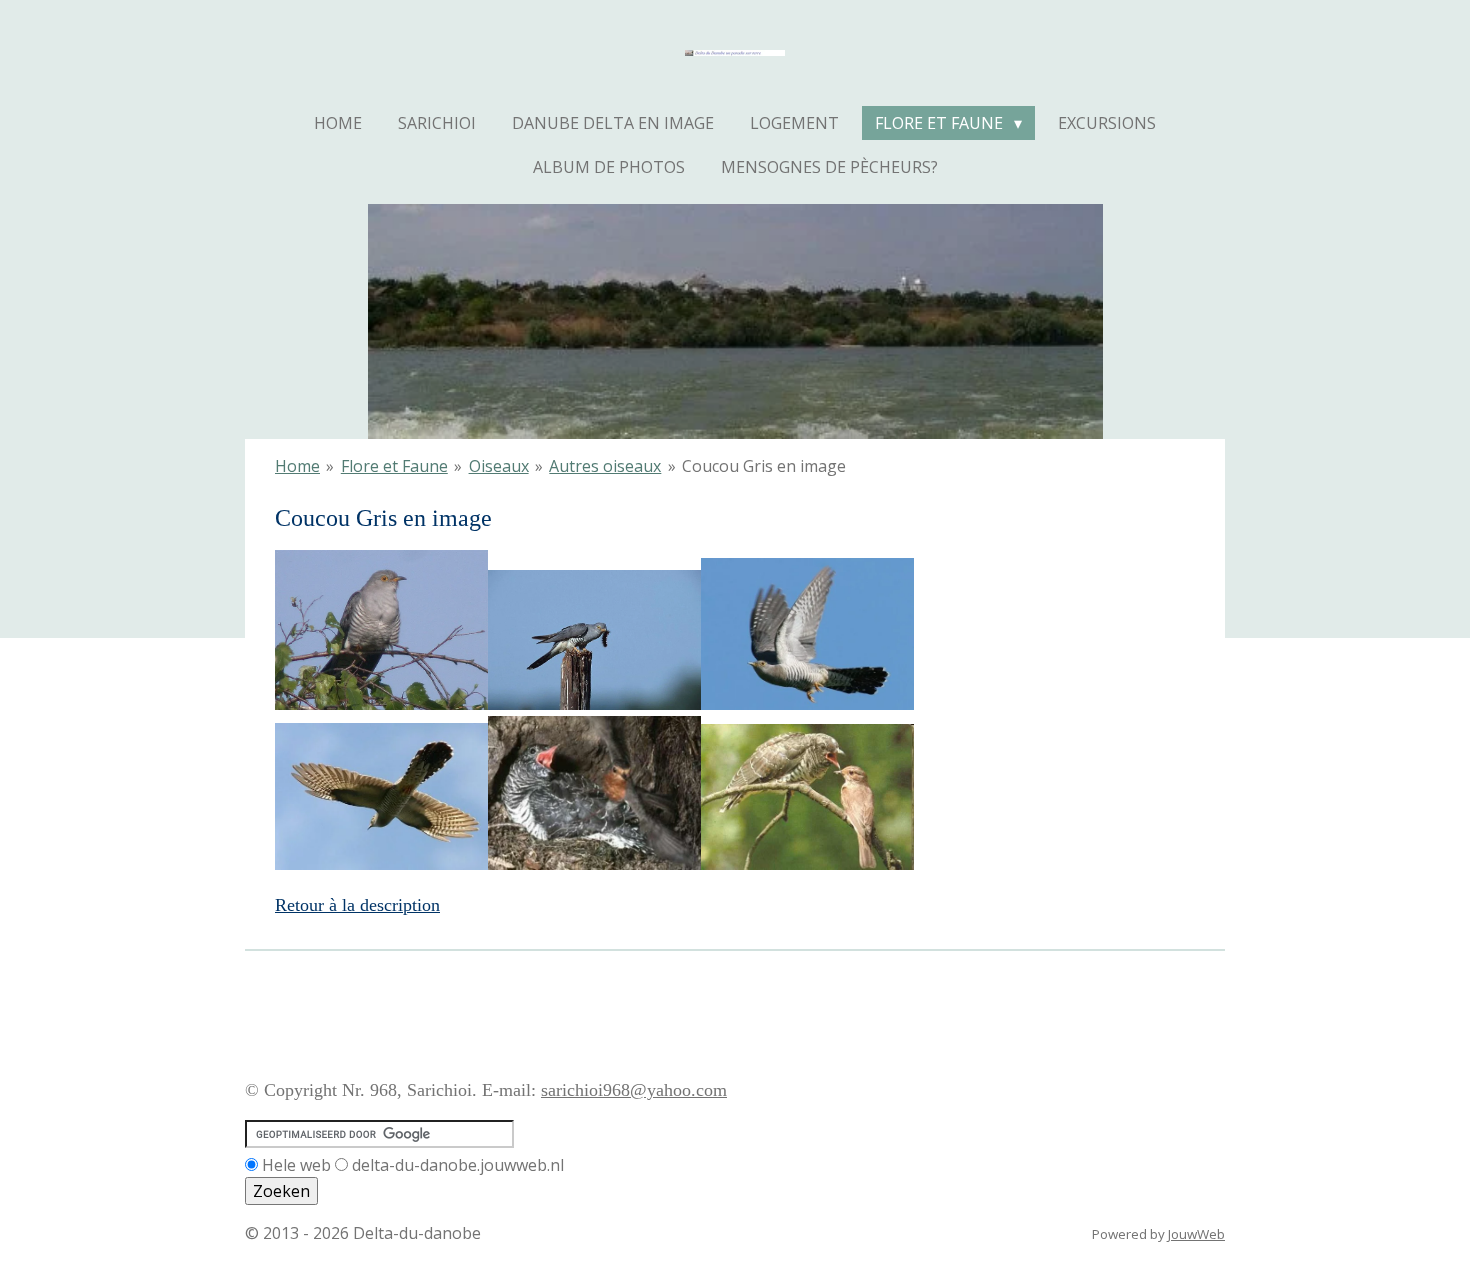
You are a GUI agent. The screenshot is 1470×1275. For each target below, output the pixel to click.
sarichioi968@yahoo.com (634, 1090)
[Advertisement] (609, 1007)
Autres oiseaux (605, 466)
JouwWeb (1196, 1234)
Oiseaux (499, 466)
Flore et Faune (394, 466)
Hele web (296, 1165)
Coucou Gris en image (764, 466)
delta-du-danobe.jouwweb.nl (458, 1165)
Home (297, 466)
